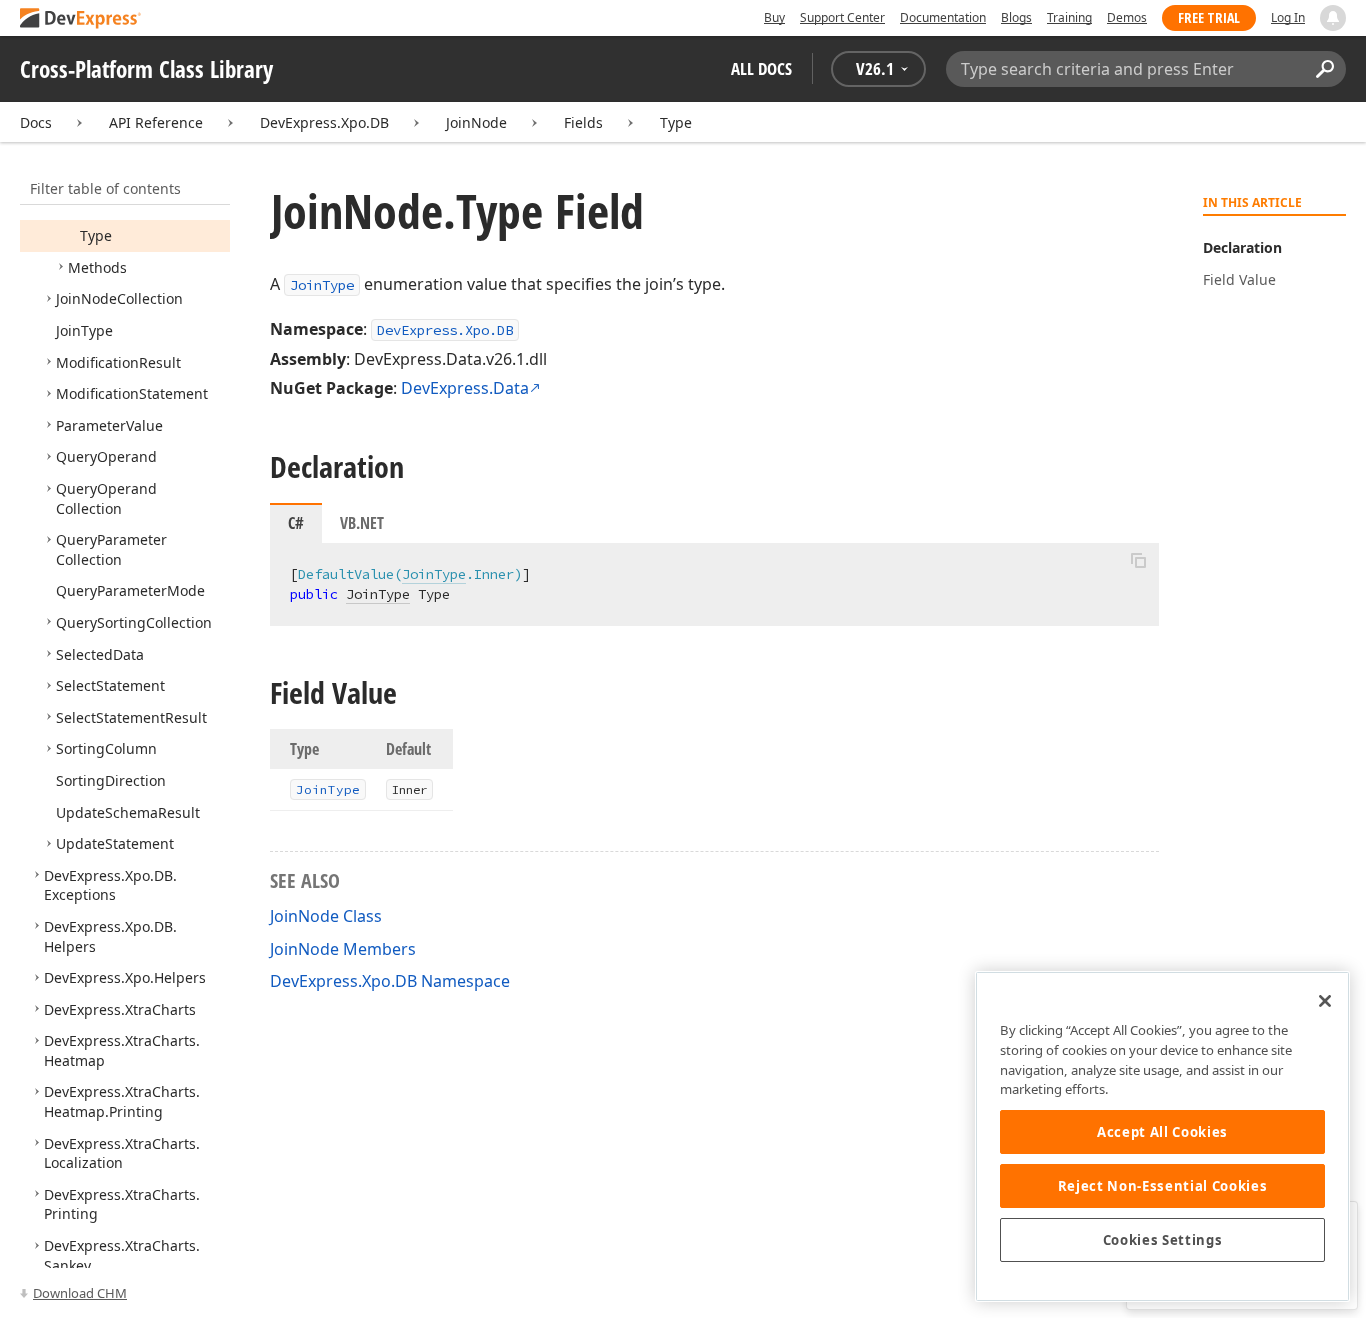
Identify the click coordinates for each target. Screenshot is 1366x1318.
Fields (583, 122)
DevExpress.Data (465, 388)
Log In (1288, 17)
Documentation (943, 17)
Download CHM (80, 1293)
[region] (1162, 1136)
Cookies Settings (1163, 1240)
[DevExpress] (81, 19)
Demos (1127, 17)
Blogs (1016, 17)
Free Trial (1209, 17)
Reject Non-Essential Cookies (1162, 1186)
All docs (761, 68)
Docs (36, 122)
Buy (774, 17)
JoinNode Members (343, 949)
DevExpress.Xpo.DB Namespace (390, 981)
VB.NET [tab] (362, 523)
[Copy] (1138, 560)
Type (676, 122)
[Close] (1325, 1001)
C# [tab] (296, 523)
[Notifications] (1333, 18)
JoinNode (476, 122)
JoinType (322, 285)
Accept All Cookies (1162, 1132)
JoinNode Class (326, 916)
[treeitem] (96, 235)
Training (1069, 17)
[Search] (1324, 69)
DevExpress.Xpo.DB (324, 122)
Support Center (842, 17)
